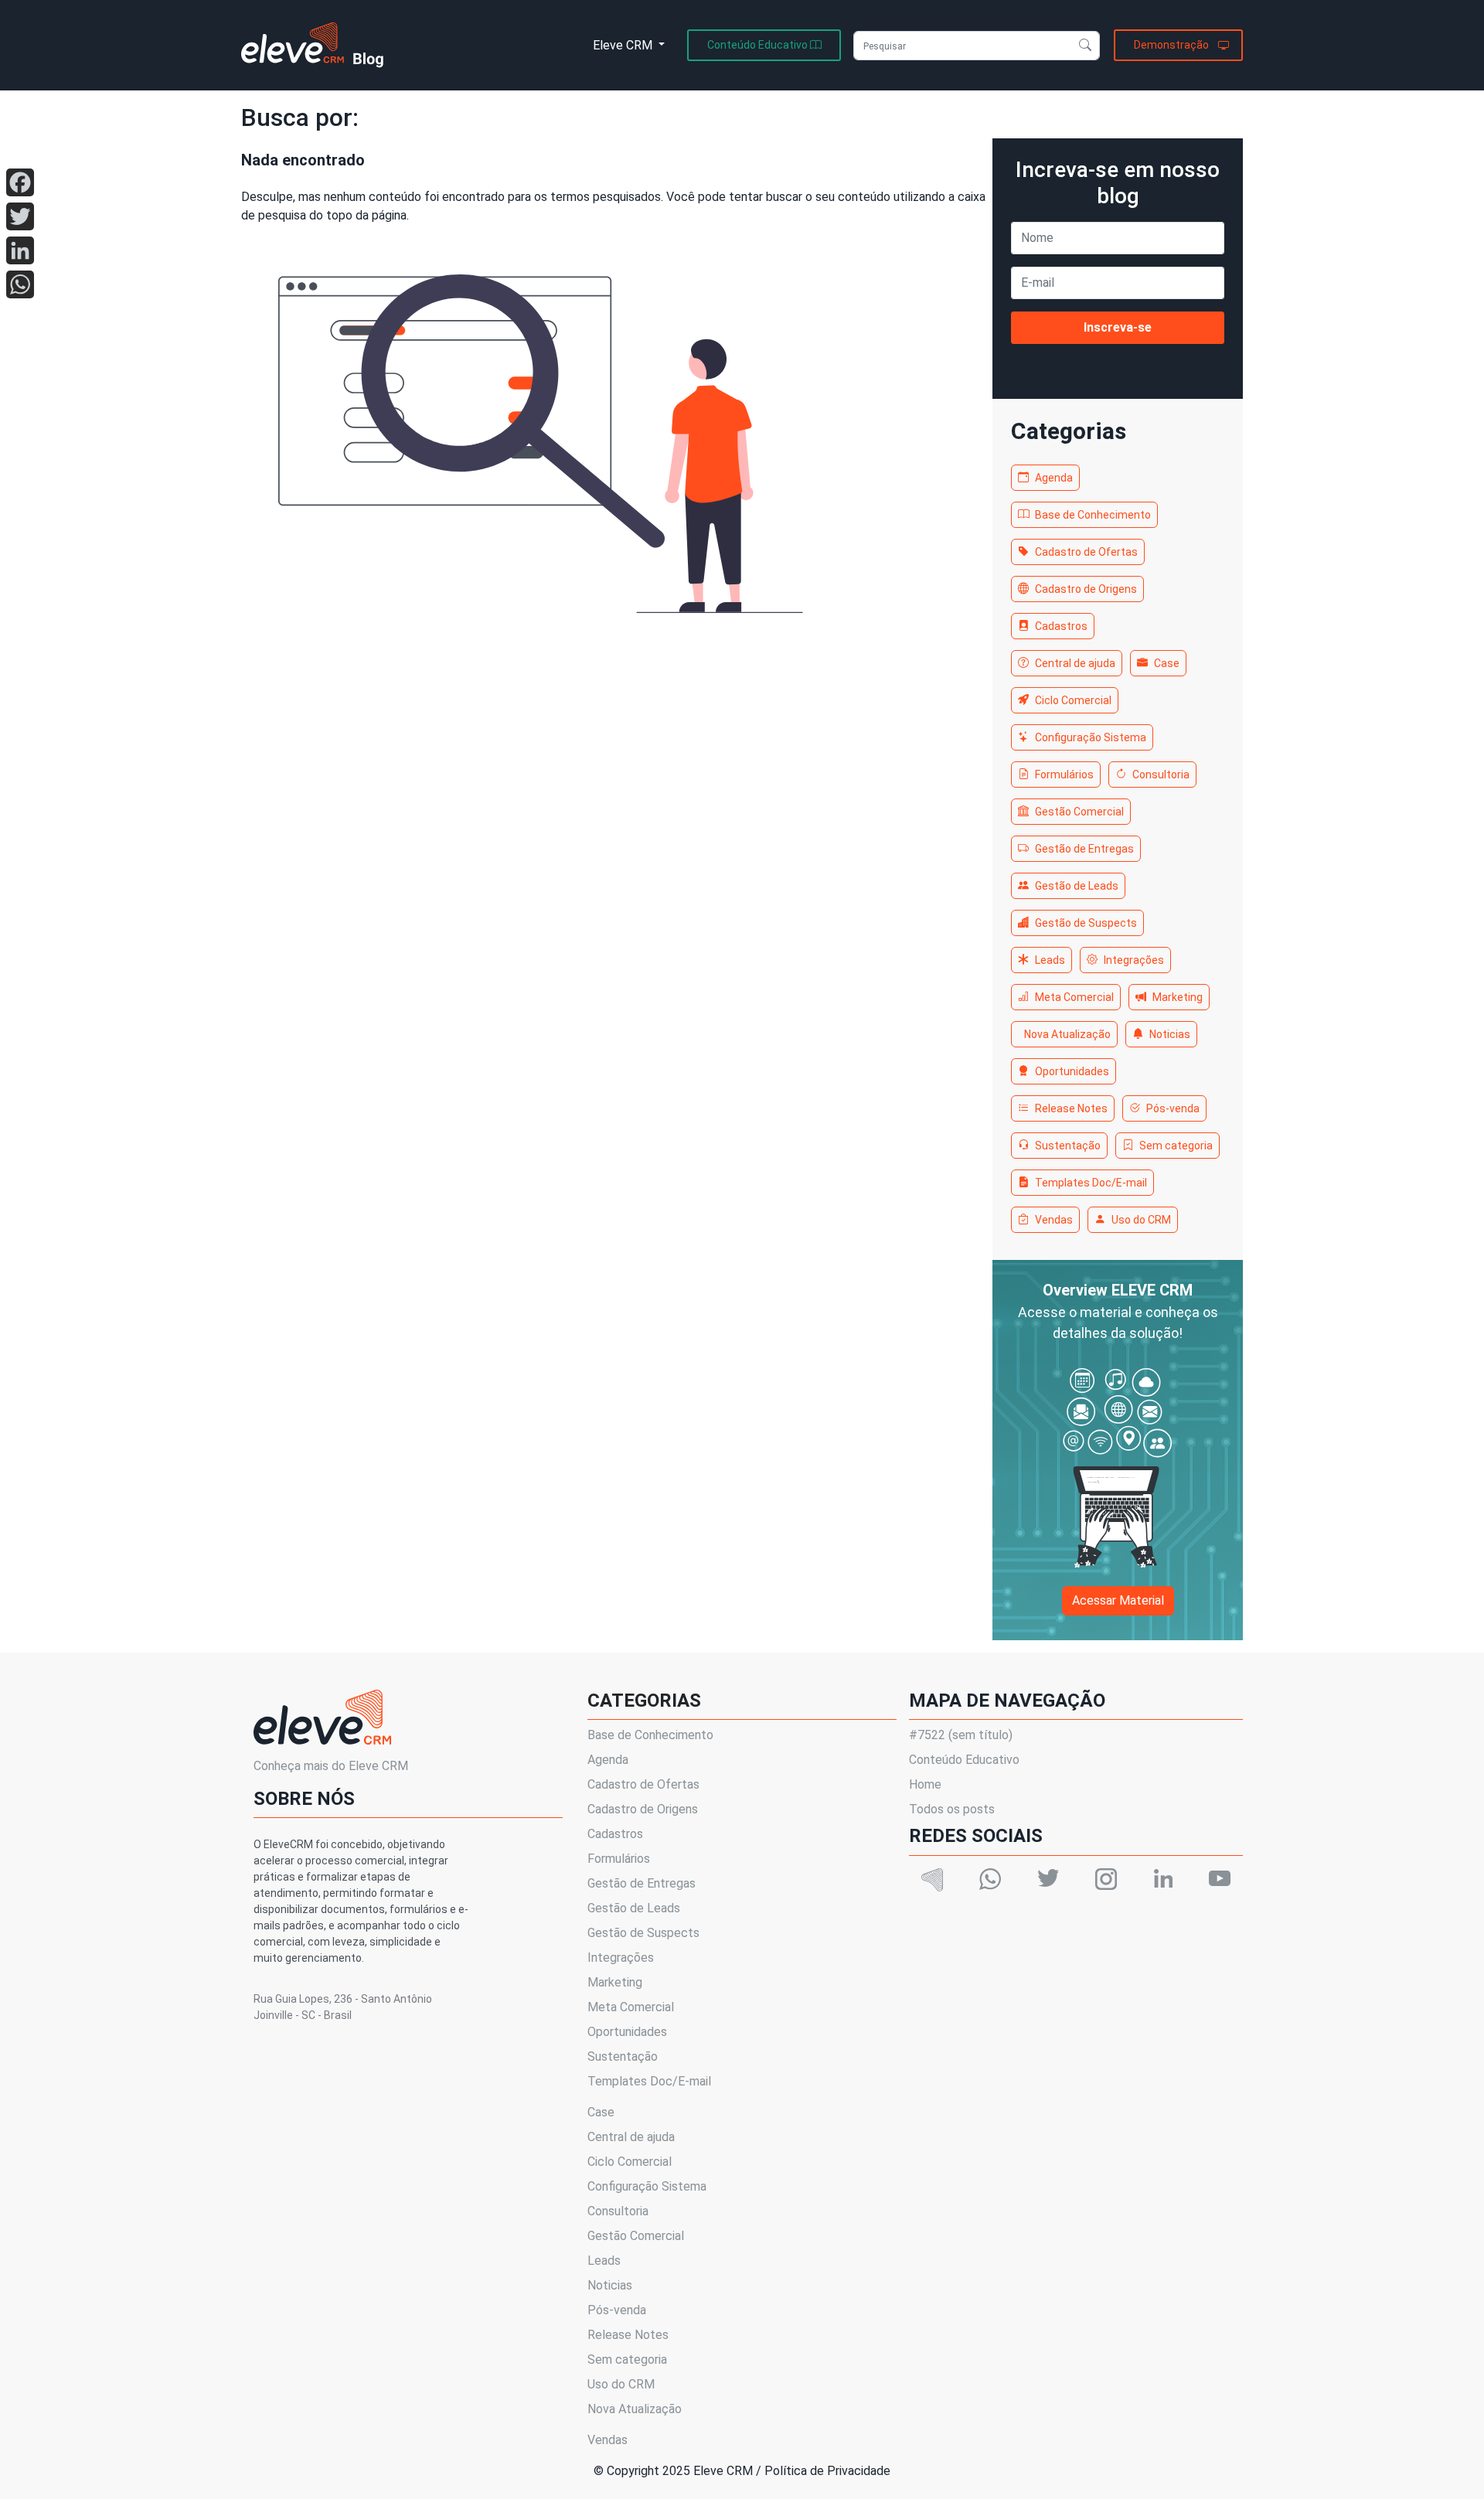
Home (925, 1784)
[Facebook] (20, 182)
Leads (1050, 960)
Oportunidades (1072, 1071)
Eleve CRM (624, 45)
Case (1167, 663)
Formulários (1064, 775)
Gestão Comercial (1079, 812)
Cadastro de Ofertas (1086, 552)
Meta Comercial (1074, 997)
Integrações (1134, 960)
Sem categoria (1176, 1146)
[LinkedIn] (20, 250)
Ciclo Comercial (1073, 700)
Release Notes (1071, 1108)
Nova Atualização (1067, 1034)
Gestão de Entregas (1084, 849)
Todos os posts (952, 1809)
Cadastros (1061, 626)
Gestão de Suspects (1086, 923)
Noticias (1170, 1034)
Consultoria (1161, 775)
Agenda (1054, 478)
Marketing (1178, 997)
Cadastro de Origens (1086, 589)
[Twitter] (20, 216)
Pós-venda (1173, 1108)
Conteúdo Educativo (964, 1760)
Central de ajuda (1075, 663)
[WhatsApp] (20, 284)
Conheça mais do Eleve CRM (331, 1766)
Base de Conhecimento (1093, 515)
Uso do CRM (1141, 1220)
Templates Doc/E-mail (1091, 1183)
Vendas (1054, 1220)
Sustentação (1068, 1146)
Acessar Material (1118, 1600)
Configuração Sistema (1091, 737)
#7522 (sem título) (961, 1735)
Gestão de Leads (1077, 886)
